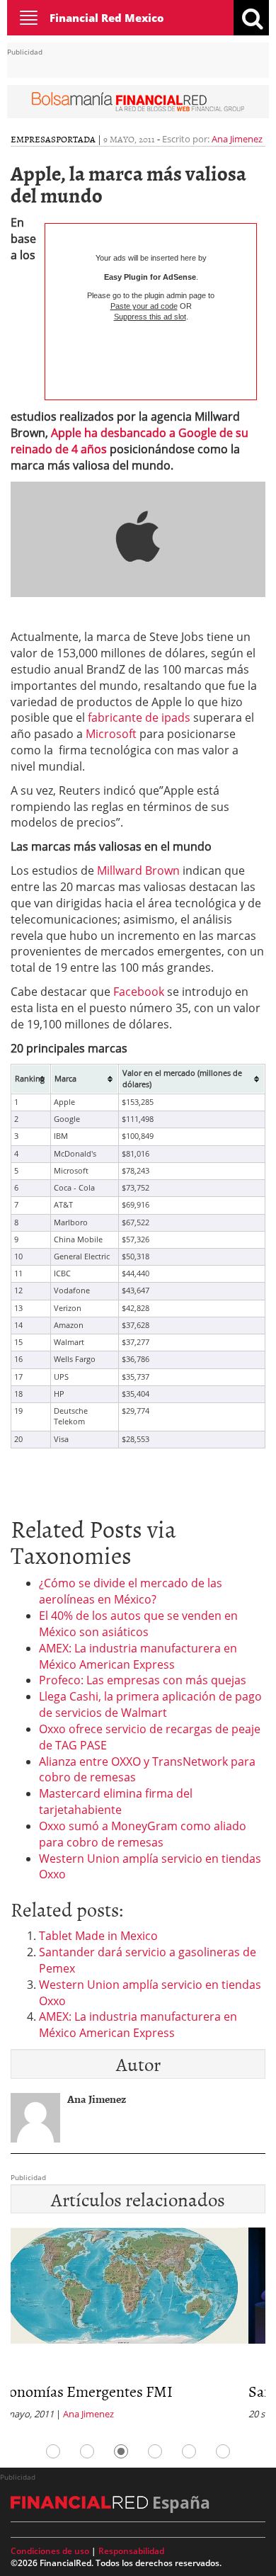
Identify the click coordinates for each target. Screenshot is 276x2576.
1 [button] (53, 2451)
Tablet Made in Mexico (98, 1936)
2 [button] (87, 2451)
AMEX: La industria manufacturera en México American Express (138, 1656)
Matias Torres (190, 2414)
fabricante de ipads (138, 717)
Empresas (33, 139)
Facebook (139, 992)
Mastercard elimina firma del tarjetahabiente (116, 1802)
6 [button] (223, 2451)
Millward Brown (138, 870)
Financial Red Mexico (107, 18)
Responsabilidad (131, 2551)
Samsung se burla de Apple (153, 2391)
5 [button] (189, 2451)
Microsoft (111, 734)
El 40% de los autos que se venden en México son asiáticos (138, 1624)
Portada (76, 139)
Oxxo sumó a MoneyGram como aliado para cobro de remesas (143, 1834)
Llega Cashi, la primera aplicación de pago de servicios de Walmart (150, 1704)
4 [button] (155, 2451)
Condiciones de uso (50, 2551)
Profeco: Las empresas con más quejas (143, 1680)
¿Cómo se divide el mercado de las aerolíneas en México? (131, 1591)
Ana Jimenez (237, 139)
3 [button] (121, 2451)
